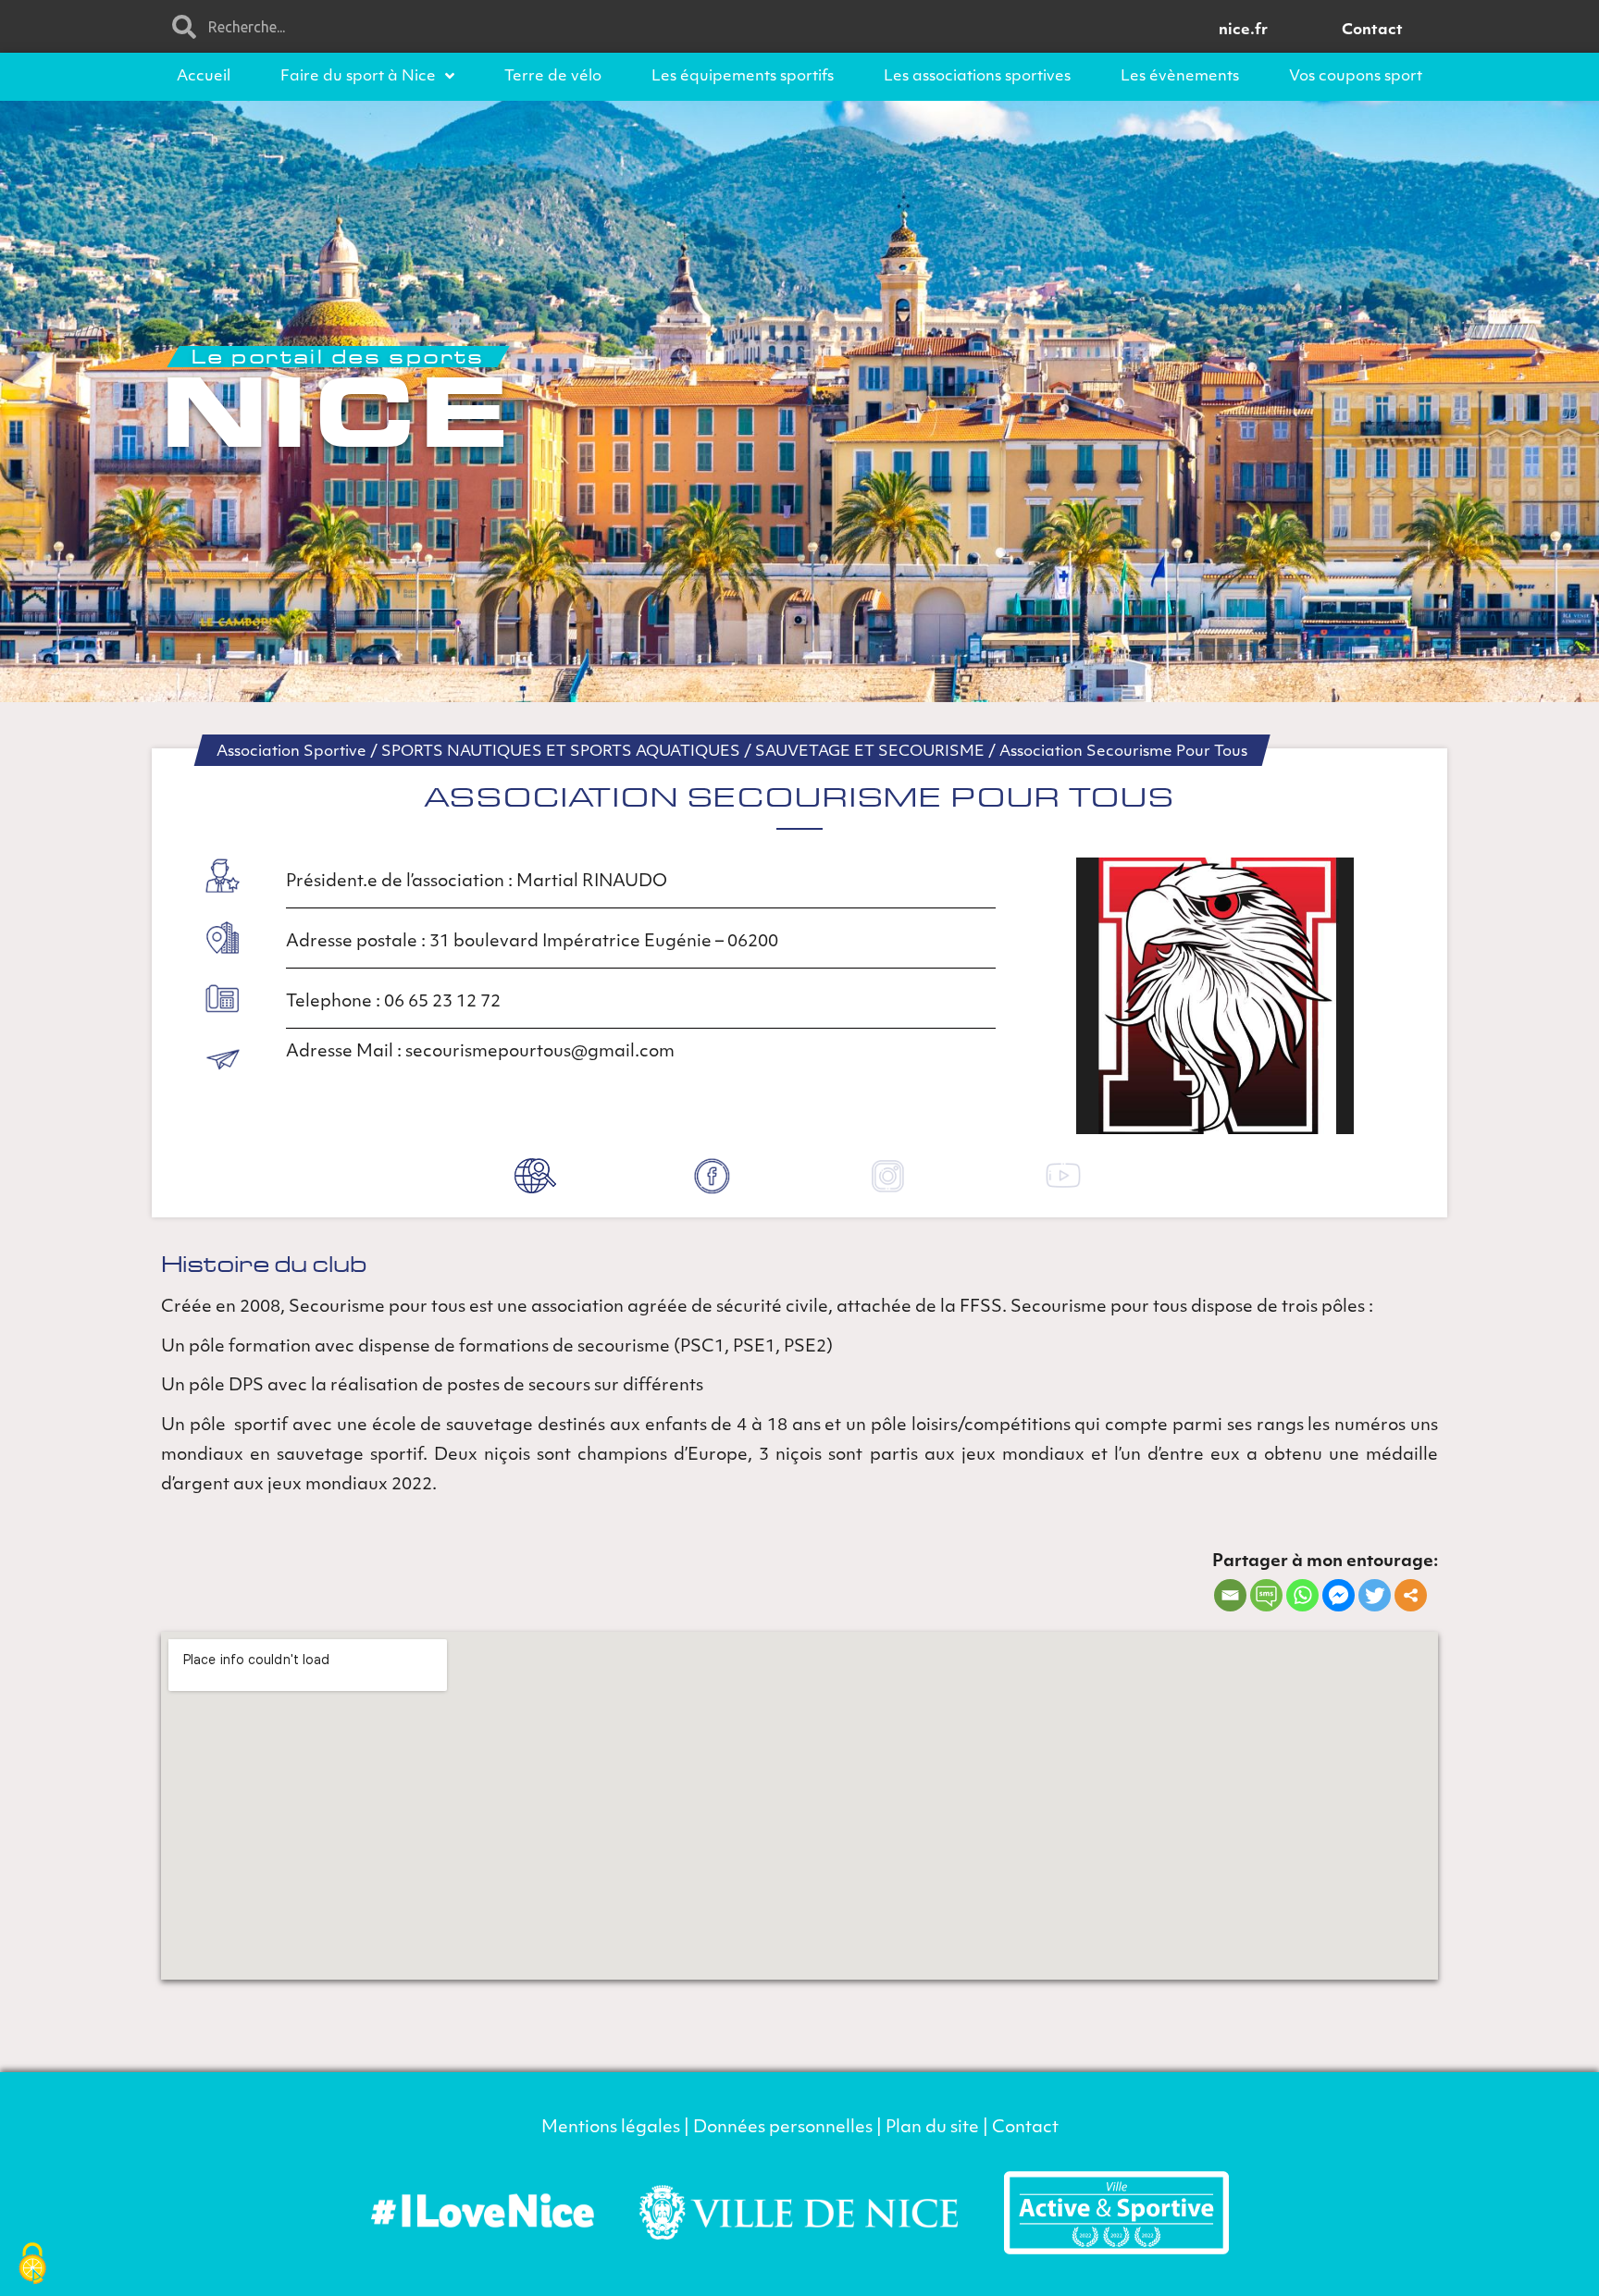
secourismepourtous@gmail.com (540, 1053)
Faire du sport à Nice (358, 77)
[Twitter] (1375, 1595)
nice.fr (1243, 31)
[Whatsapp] (1302, 1595)
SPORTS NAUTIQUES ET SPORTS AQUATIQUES (561, 752)
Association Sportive (291, 752)
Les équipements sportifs (743, 77)
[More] (1411, 1595)
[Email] (1230, 1595)
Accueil (204, 77)
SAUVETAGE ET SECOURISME (870, 752)
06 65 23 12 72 (444, 1003)
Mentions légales (611, 2129)
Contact (1372, 31)
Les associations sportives (977, 77)
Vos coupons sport (1356, 77)
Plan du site (932, 2129)
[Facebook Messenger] (1339, 1595)
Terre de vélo (553, 77)
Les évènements (1180, 77)
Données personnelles (783, 2129)
